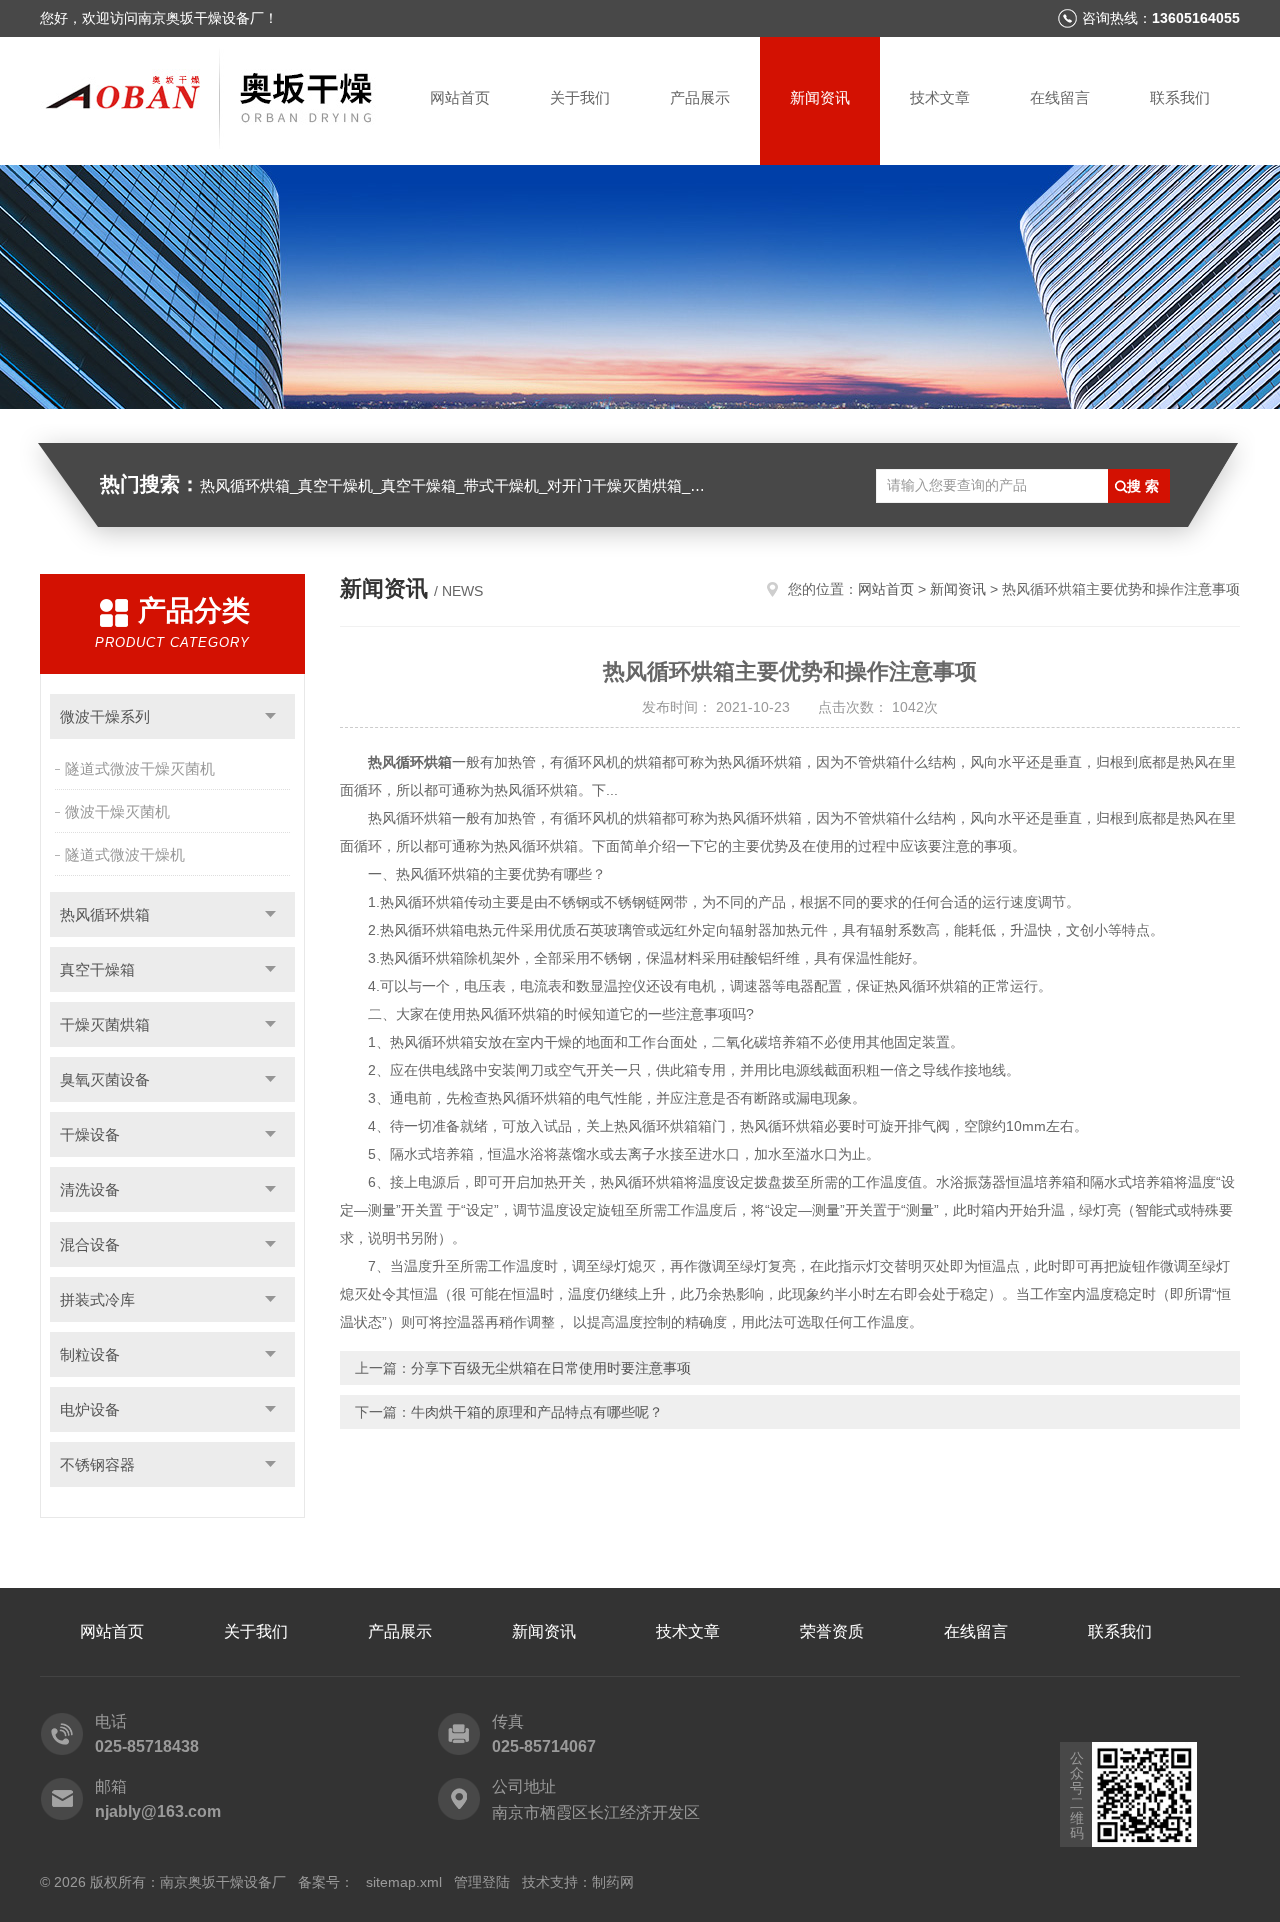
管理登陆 (482, 1882)
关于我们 (580, 97)
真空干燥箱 (97, 969)
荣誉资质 (832, 1631)
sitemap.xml (404, 1882)
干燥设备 (90, 1134)
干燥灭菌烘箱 (105, 1024)
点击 (270, 716)
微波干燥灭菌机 (117, 811)
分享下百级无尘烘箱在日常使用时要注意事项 (551, 1368)
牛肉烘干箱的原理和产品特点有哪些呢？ (537, 1412)
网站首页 (460, 97)
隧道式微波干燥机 (125, 854)
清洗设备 (90, 1189)
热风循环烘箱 (105, 914)
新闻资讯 (820, 97)
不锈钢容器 (97, 1464)
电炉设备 (90, 1409)
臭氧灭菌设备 (105, 1079)
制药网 (613, 1882)
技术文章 (940, 97)
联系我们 (1180, 97)
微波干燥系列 (105, 716)
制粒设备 (90, 1354)
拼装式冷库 (97, 1299)
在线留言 (1060, 97)
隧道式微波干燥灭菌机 (140, 768)
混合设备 (90, 1244)
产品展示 (700, 97)
